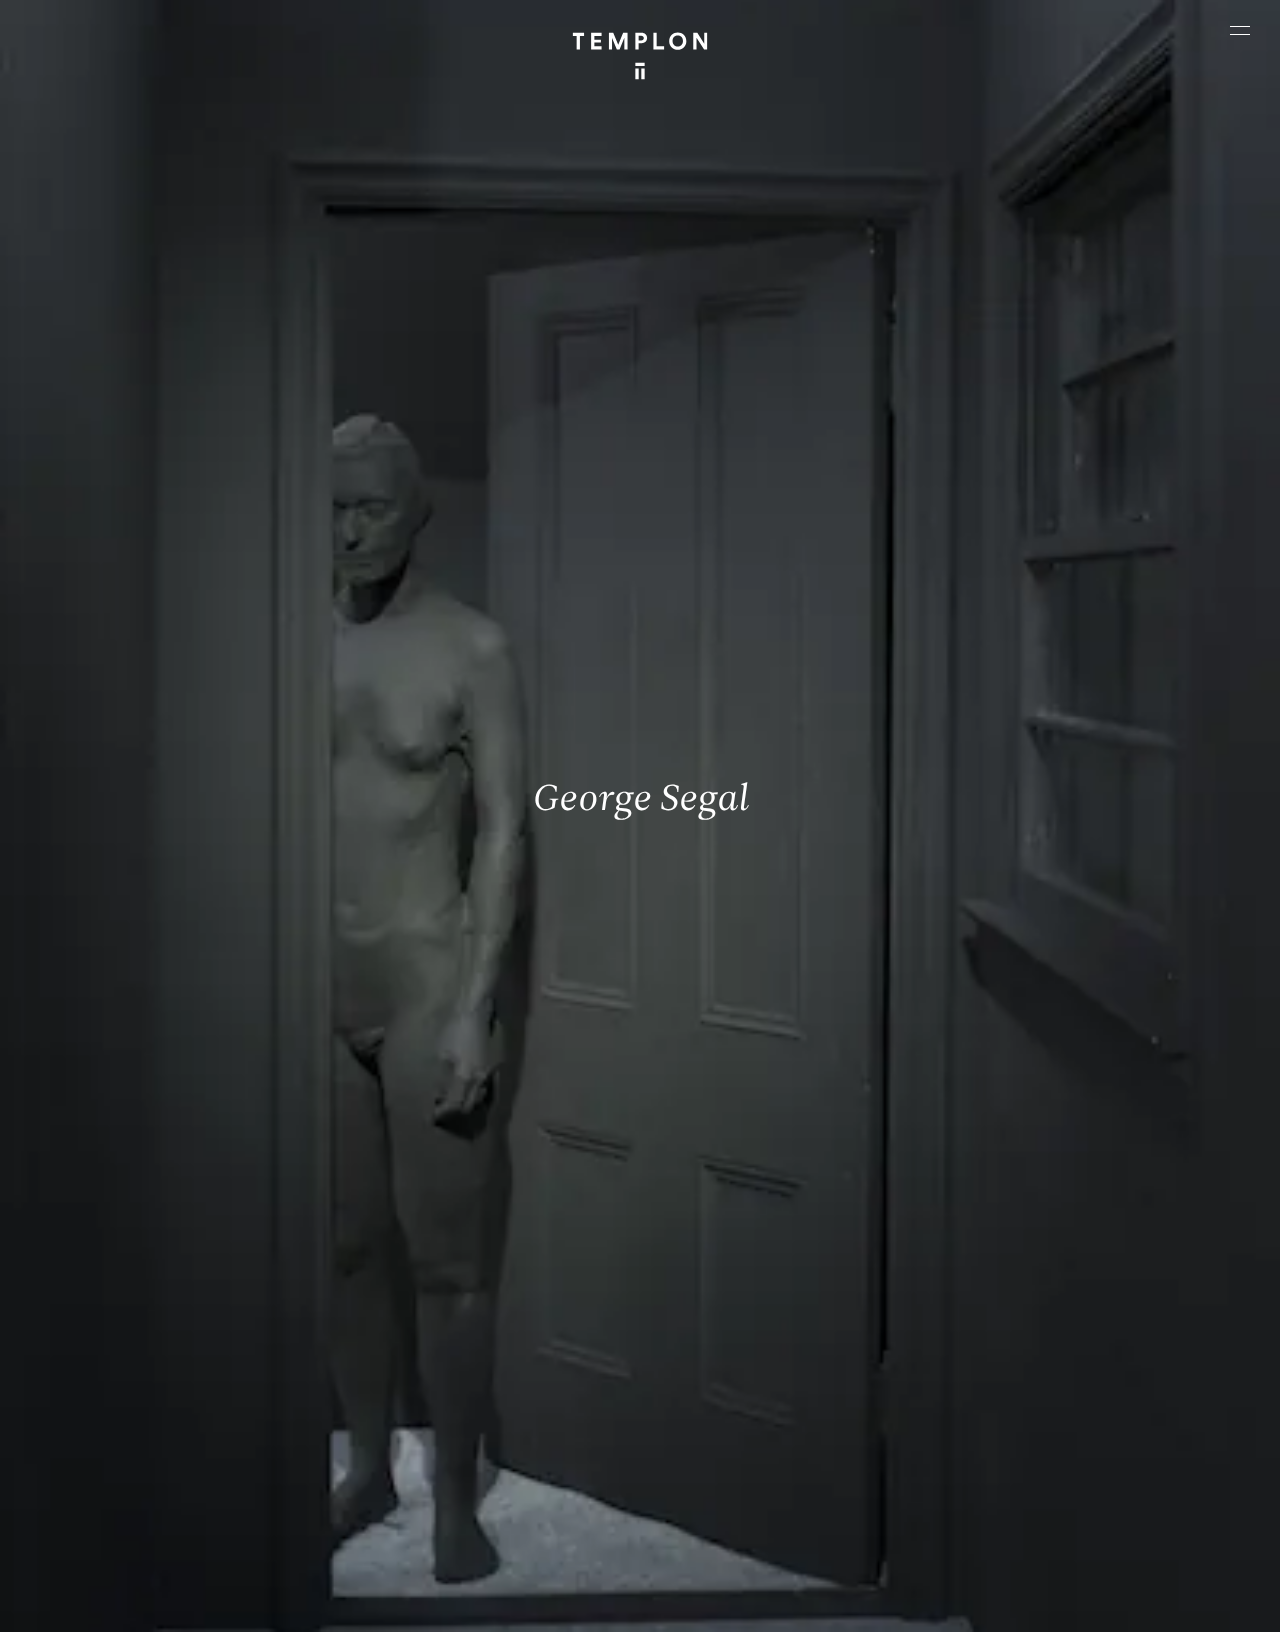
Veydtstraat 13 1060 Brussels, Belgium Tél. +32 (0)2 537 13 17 (441, 1309)
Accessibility (1202, 1599)
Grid (516, 1599)
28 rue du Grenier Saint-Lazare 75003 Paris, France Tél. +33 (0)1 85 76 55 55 (160, 1444)
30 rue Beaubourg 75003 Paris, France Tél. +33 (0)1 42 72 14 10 (132, 1309)
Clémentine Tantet (361, 1599)
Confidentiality (1108, 1599)
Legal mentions (1007, 1599)
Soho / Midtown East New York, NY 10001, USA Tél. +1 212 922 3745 (451, 1444)
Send (705, 1464)
